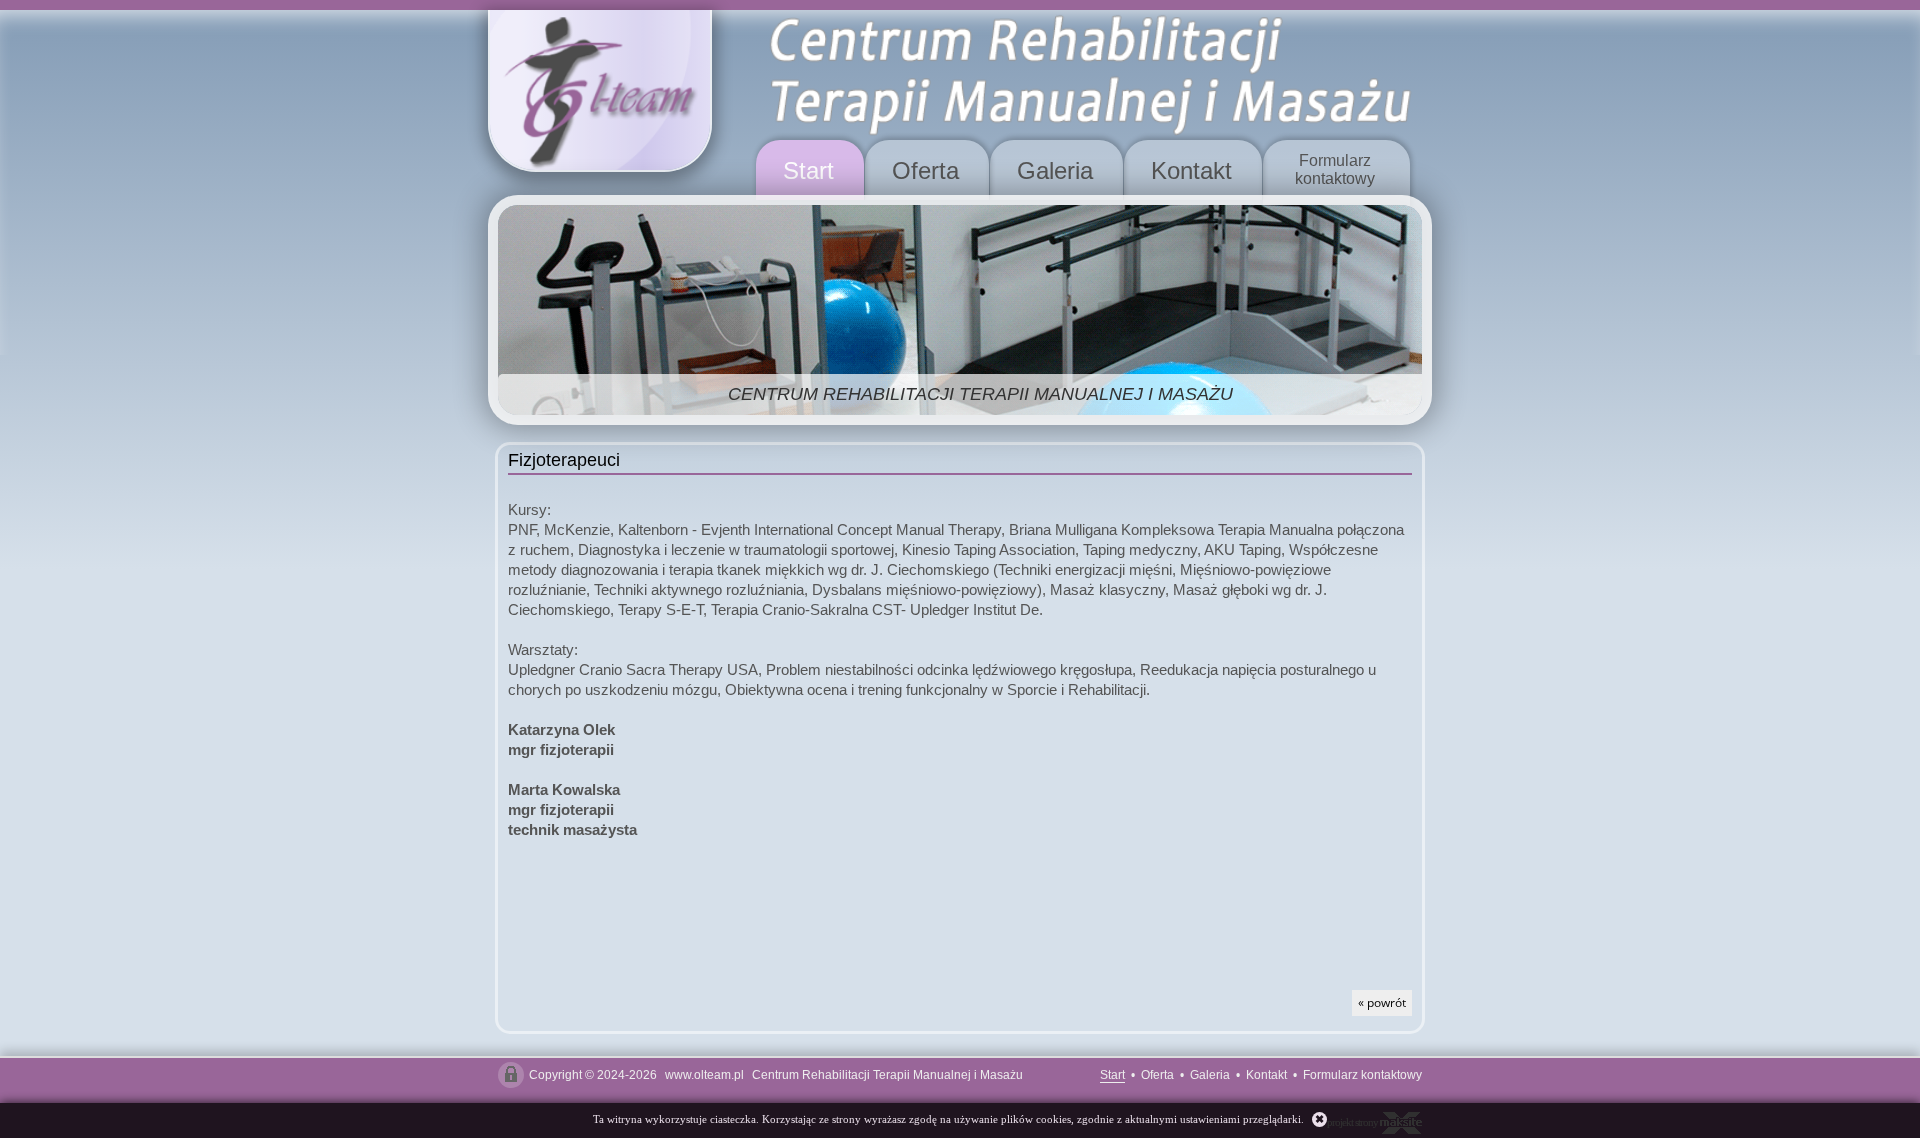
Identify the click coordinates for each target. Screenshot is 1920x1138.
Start (808, 170)
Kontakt (1191, 170)
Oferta (925, 170)
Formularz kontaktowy (1362, 1075)
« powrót (1382, 1002)
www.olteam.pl (704, 1075)
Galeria (1055, 170)
